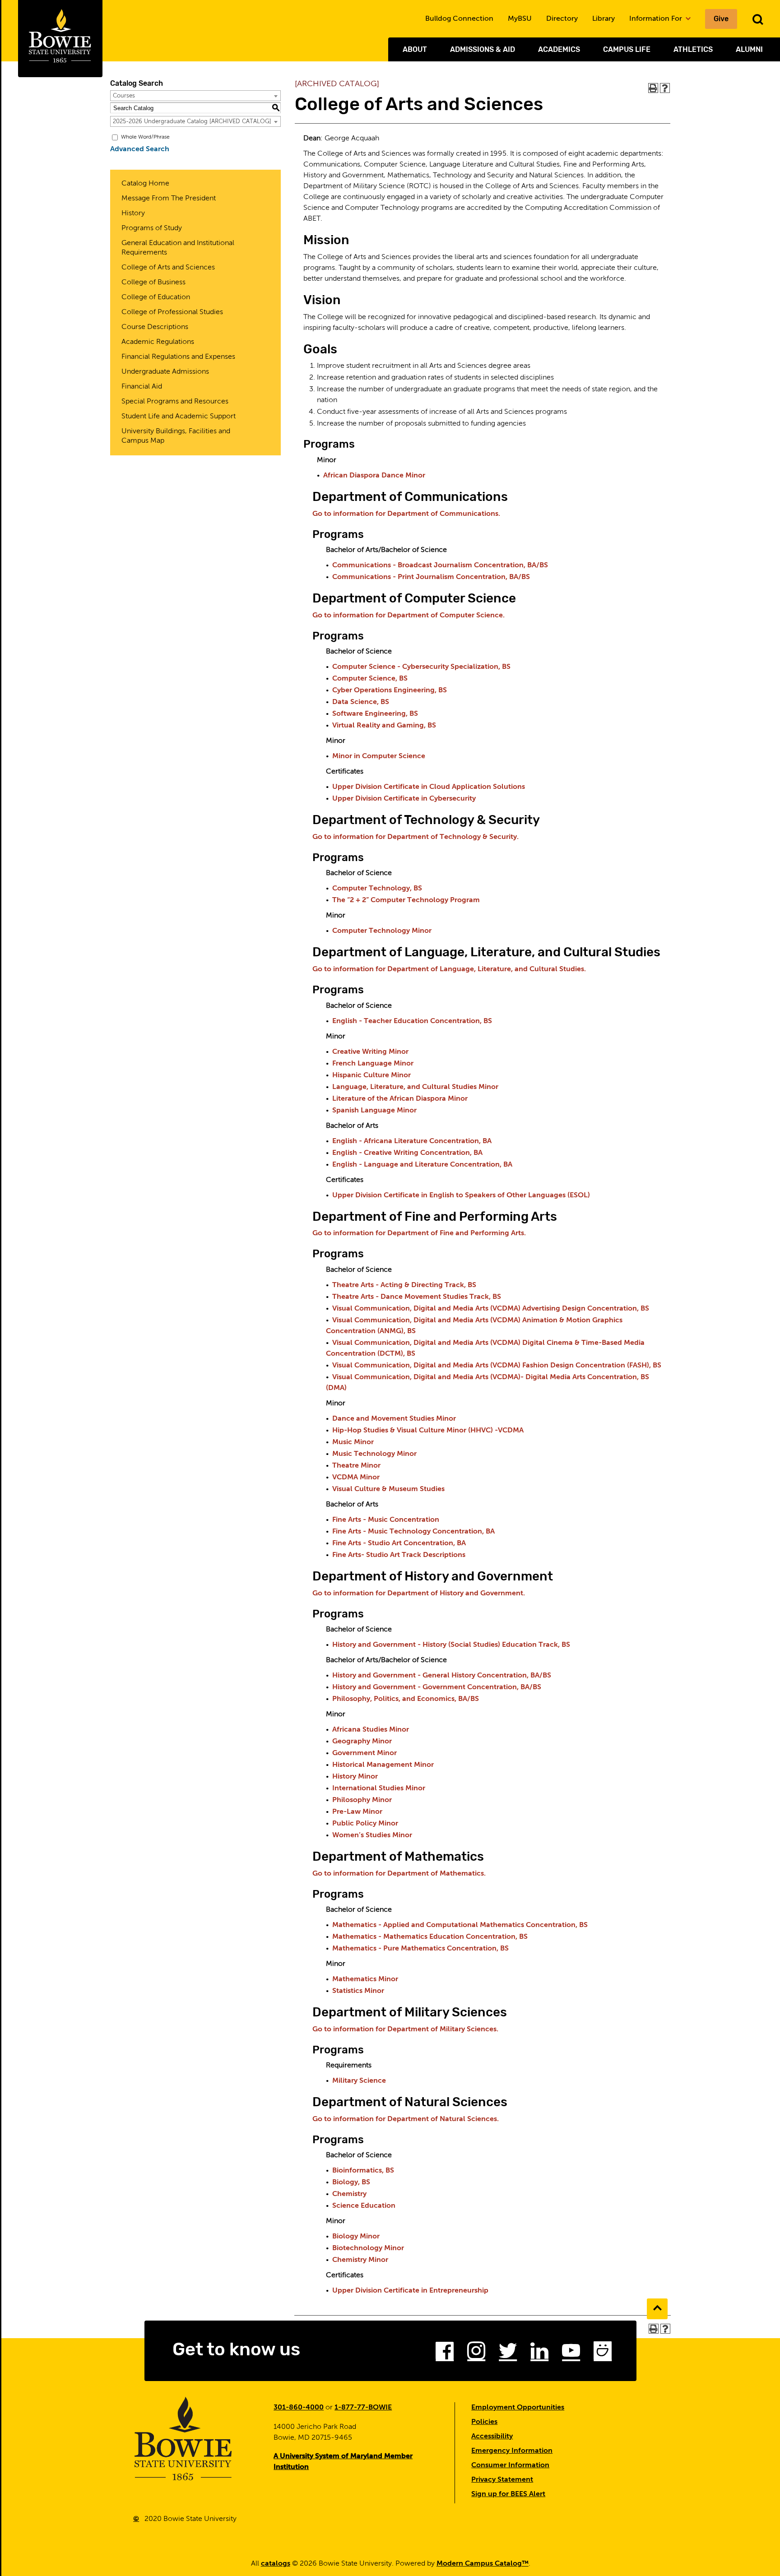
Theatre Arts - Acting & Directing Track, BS (404, 1285)
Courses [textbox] (124, 96)
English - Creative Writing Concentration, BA (407, 1153)
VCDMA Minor (356, 1478)
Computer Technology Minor (382, 931)
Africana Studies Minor (371, 1730)
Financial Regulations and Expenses (178, 357)
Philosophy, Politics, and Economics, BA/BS (406, 1699)
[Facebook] (445, 2354)
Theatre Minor (356, 1466)
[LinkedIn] (539, 2354)
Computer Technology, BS (377, 889)
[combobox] (195, 96)
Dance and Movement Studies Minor (394, 1419)
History (133, 213)
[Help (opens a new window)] (665, 88)
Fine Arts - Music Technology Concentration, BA (413, 1532)
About (415, 49)
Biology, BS (351, 2182)
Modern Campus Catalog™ (483, 2564)
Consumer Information (510, 2465)
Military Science (359, 2081)
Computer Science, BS (370, 679)
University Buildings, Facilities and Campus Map (176, 436)
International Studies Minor (379, 1788)
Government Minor (364, 1753)
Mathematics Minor (365, 1979)
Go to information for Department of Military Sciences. (405, 2029)
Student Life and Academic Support (179, 417)
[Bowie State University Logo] (60, 39)
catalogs (276, 2564)
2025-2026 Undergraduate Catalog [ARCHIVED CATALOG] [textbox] (192, 122)
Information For (657, 19)
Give (721, 19)
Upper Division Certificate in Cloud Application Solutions (429, 787)
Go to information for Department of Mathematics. (399, 1874)
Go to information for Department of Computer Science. (409, 616)
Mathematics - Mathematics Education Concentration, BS (430, 1937)
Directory (562, 19)
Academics (559, 49)
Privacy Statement (502, 2480)
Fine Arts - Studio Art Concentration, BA (399, 1543)
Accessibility (492, 2437)
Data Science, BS (361, 702)
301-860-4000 (299, 2408)
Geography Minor (362, 1742)
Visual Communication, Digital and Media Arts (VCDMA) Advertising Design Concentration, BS (491, 1309)
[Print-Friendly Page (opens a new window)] (653, 88)
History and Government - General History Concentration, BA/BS (442, 1676)
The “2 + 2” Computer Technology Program (406, 900)
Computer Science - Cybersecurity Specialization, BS (421, 667)
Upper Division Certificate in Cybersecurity (404, 799)
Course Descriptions (155, 327)
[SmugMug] (603, 2354)
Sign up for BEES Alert (508, 2494)
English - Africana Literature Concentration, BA (412, 1141)
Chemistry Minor (360, 2260)
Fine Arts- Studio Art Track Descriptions (399, 1555)
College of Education (156, 297)
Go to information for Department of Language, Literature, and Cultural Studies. (449, 969)
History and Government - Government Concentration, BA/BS (437, 1687)
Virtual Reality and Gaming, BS (384, 726)
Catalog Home (145, 184)
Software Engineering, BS (375, 714)
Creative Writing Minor (370, 1052)
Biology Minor (356, 2237)
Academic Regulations (158, 342)
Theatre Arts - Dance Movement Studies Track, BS (417, 1297)
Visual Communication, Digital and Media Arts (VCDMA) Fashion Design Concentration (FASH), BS (497, 1366)
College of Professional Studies (172, 312)
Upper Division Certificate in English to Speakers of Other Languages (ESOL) (461, 1195)
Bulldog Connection (459, 19)
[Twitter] (508, 2354)
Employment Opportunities (518, 2408)
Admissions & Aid (483, 49)
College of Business (153, 283)
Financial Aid (142, 387)
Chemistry (349, 2194)
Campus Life (627, 49)
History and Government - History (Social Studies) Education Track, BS (451, 1645)
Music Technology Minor (374, 1454)
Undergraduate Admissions (165, 372)
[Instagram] (476, 2354)
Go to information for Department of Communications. (406, 514)
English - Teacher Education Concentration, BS (412, 1021)
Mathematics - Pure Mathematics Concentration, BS (420, 1949)
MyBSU (520, 19)
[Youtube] (571, 2354)
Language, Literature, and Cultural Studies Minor (415, 1087)
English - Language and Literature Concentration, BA (422, 1165)
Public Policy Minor (365, 1824)
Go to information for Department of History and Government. (419, 1594)
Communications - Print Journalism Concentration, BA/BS (431, 577)
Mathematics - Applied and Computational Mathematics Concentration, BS (460, 1925)
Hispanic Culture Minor (371, 1075)
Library (604, 19)
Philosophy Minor (362, 1800)
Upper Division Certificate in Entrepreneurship (410, 2291)
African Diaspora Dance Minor (374, 476)
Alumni (749, 49)
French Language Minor (373, 1064)
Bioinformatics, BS (363, 2171)
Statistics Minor (358, 1991)
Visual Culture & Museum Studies (388, 1489)
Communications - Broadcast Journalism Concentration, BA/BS (440, 565)
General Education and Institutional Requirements (178, 248)
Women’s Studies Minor (372, 1835)
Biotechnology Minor (368, 2248)
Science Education (364, 2206)
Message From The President (169, 199)
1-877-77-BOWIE (363, 2408)
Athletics (693, 49)
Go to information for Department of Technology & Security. (416, 837)
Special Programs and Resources (175, 402)
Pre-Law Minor (357, 1812)
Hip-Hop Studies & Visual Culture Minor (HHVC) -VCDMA (428, 1431)
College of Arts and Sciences (168, 268)
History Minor (355, 1777)
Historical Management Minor (383, 1765)
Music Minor (353, 1442)
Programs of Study (152, 228)
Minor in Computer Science (379, 756)
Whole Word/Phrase (145, 137)
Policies (484, 2422)
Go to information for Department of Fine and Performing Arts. (419, 1233)
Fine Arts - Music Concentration (386, 1520)
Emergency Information (512, 2451)
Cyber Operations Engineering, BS (390, 690)
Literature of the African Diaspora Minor (400, 1099)
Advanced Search (140, 149)
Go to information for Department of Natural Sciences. (406, 2119)
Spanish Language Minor (374, 1111)
